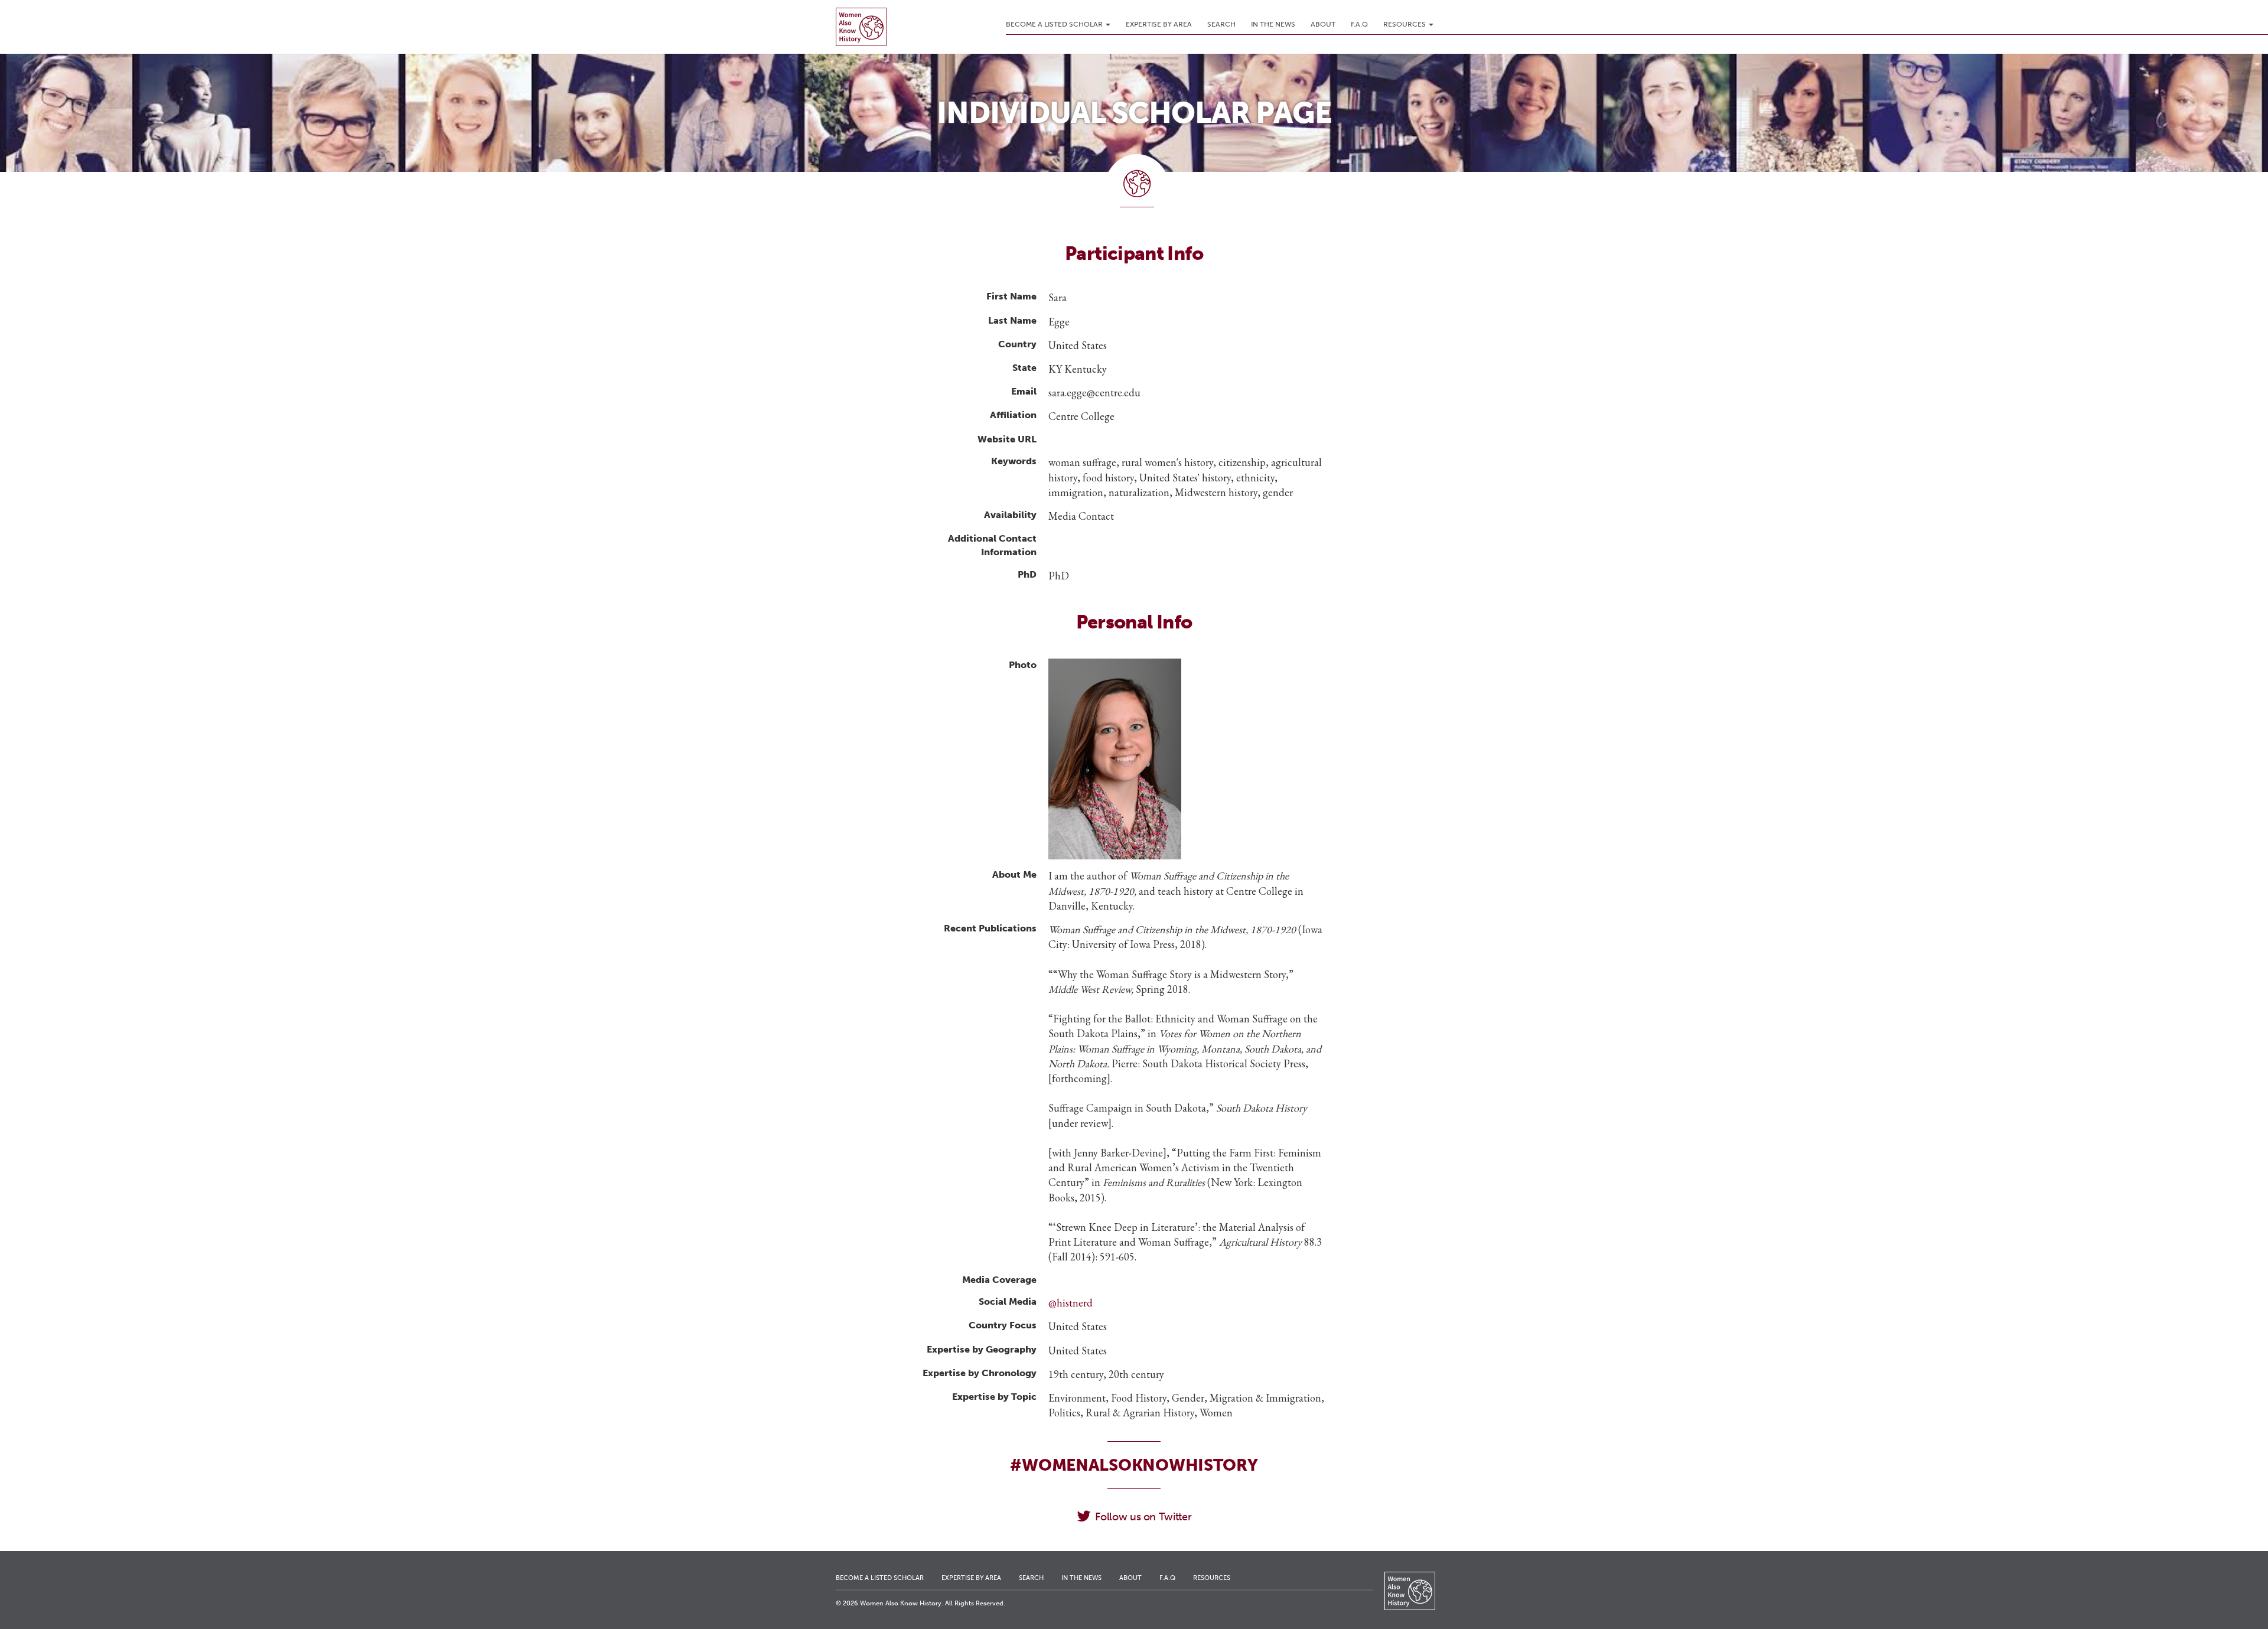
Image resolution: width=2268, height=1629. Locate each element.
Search (1221, 24)
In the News (1273, 24)
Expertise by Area (1159, 24)
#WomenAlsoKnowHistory (1134, 1465)
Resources (1405, 24)
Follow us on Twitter (1143, 1517)
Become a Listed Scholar (1055, 24)
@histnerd (1071, 1303)
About (1323, 24)
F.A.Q (1359, 24)
